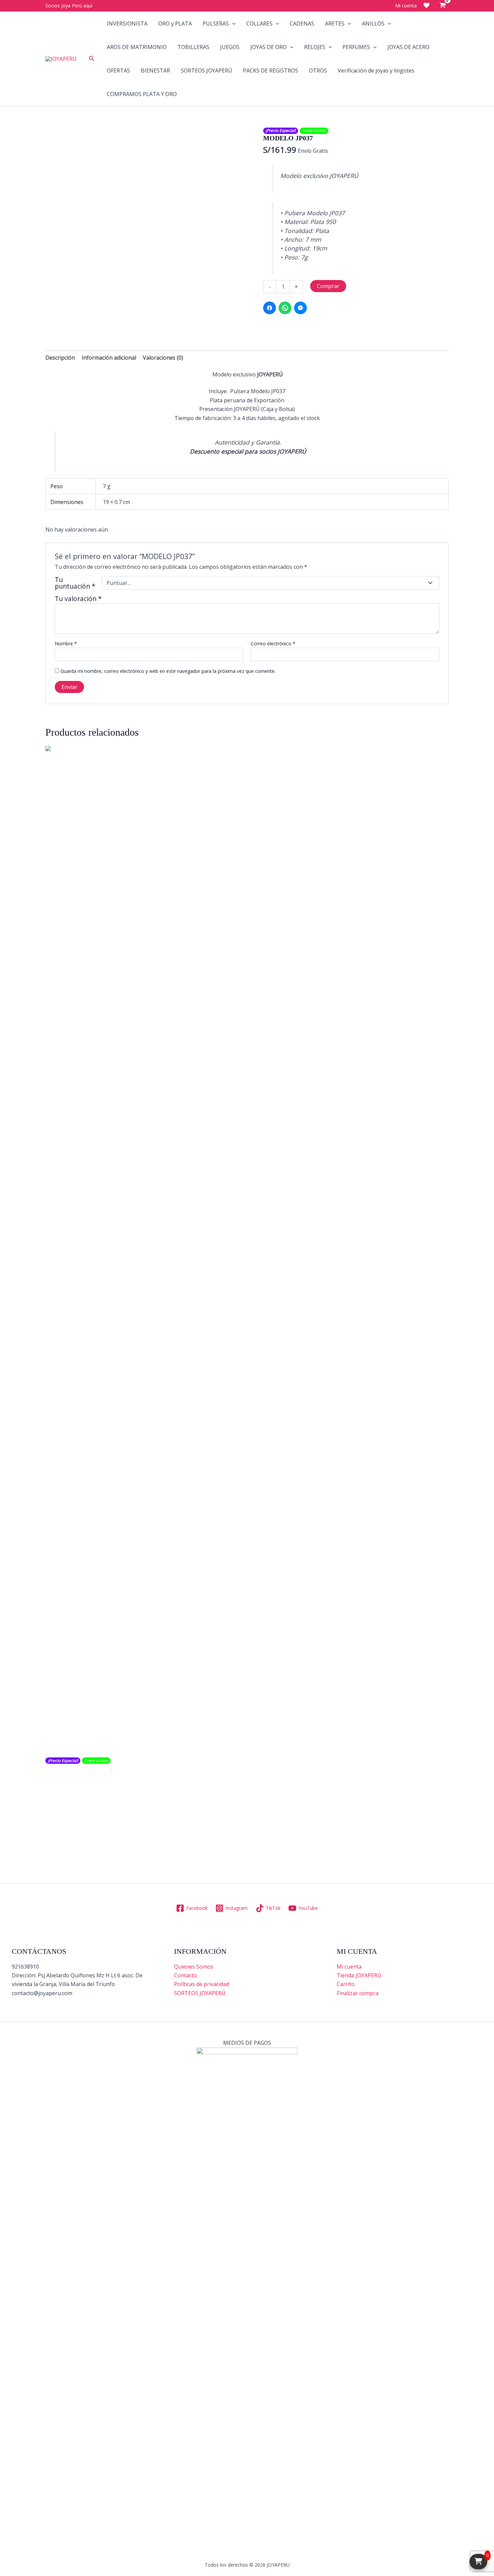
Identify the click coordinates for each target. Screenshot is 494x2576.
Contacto (186, 1975)
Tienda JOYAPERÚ (359, 1975)
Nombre (66, 643)
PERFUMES (356, 47)
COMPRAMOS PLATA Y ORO (142, 94)
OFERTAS (118, 71)
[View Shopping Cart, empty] (442, 6)
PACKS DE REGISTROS (271, 71)
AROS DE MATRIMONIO (137, 47)
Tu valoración (78, 599)
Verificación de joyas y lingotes (376, 71)
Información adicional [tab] (109, 358)
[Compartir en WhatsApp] (285, 308)
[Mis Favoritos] (426, 5)
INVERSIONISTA (127, 24)
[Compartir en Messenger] (300, 308)
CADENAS (302, 24)
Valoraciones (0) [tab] (163, 358)
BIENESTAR (155, 71)
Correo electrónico (273, 643)
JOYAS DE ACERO (408, 47)
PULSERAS (216, 24)
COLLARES (259, 24)
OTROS (318, 71)
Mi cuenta (349, 1967)
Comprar (328, 286)
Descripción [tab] (60, 358)
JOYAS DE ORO (269, 47)
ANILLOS (373, 24)
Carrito (346, 1984)
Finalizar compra (358, 1993)
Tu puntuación (75, 583)
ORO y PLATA (175, 24)
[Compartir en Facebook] (270, 308)
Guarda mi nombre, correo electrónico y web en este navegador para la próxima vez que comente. (168, 671)
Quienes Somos (194, 1967)
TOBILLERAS (193, 47)
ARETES (335, 24)
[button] (92, 59)
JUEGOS (230, 47)
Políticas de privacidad (202, 1984)
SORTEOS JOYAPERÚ (207, 71)
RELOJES (315, 47)
